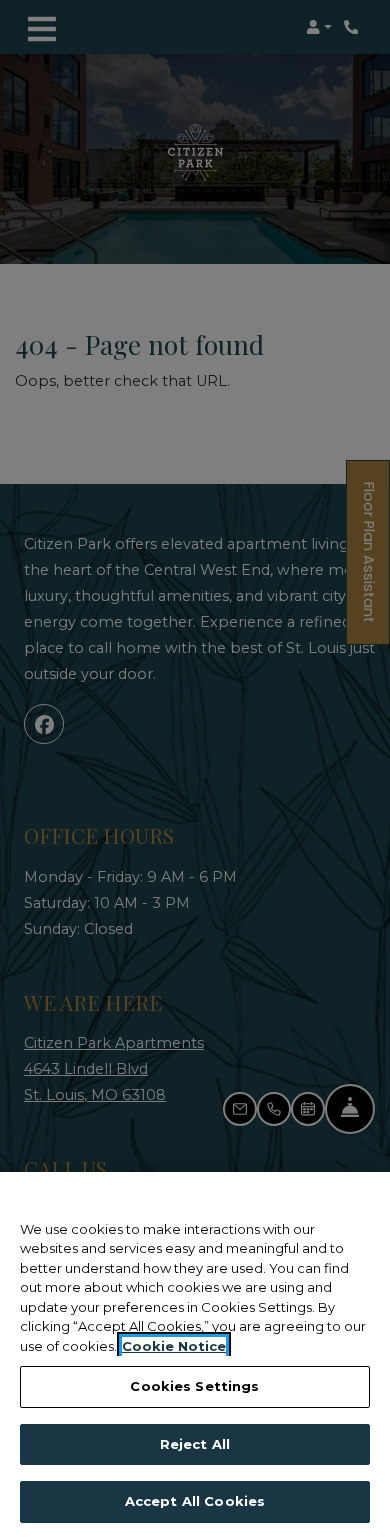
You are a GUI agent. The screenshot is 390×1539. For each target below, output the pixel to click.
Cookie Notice (174, 1346)
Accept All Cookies (195, 1501)
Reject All (195, 1444)
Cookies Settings (194, 1386)
